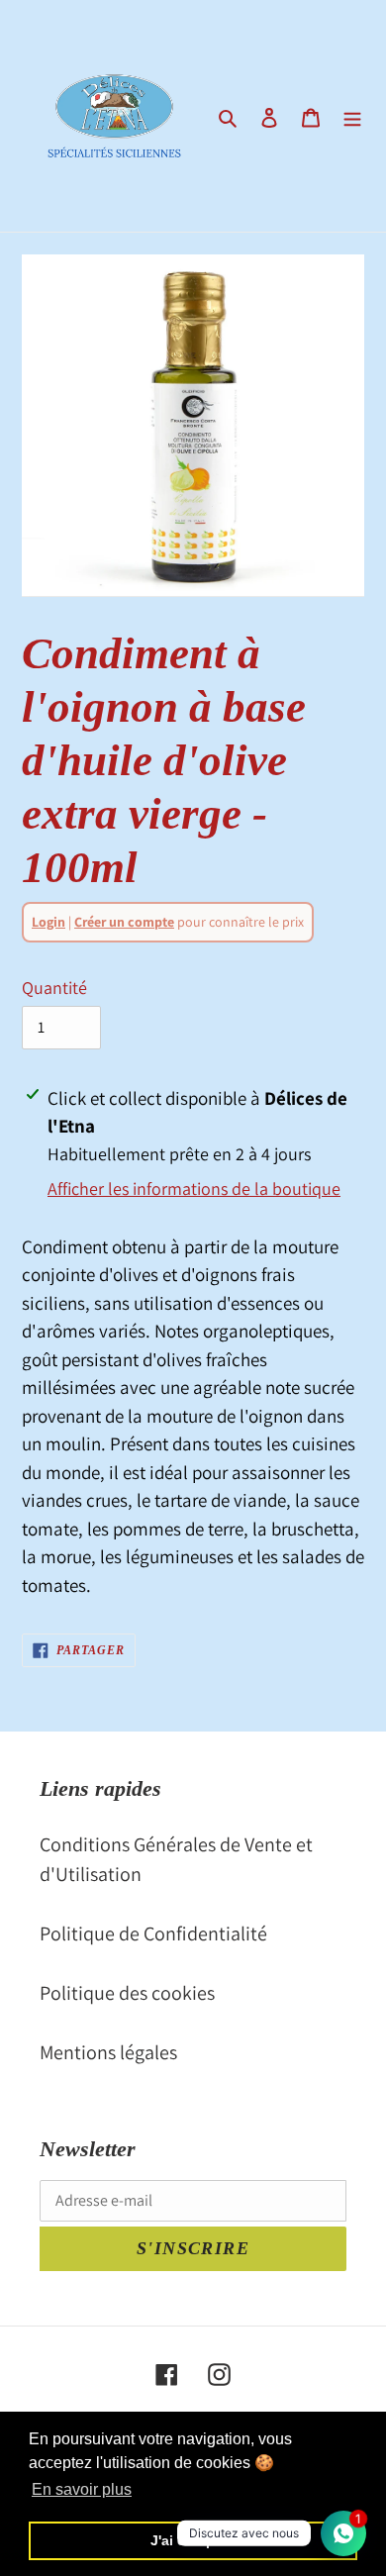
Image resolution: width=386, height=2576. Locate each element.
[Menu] (352, 116)
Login (48, 922)
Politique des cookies (127, 1993)
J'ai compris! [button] (193, 2540)
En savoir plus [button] (82, 2489)
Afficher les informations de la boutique (194, 1189)
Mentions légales (108, 2052)
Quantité (54, 988)
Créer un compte (124, 922)
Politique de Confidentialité (153, 1933)
